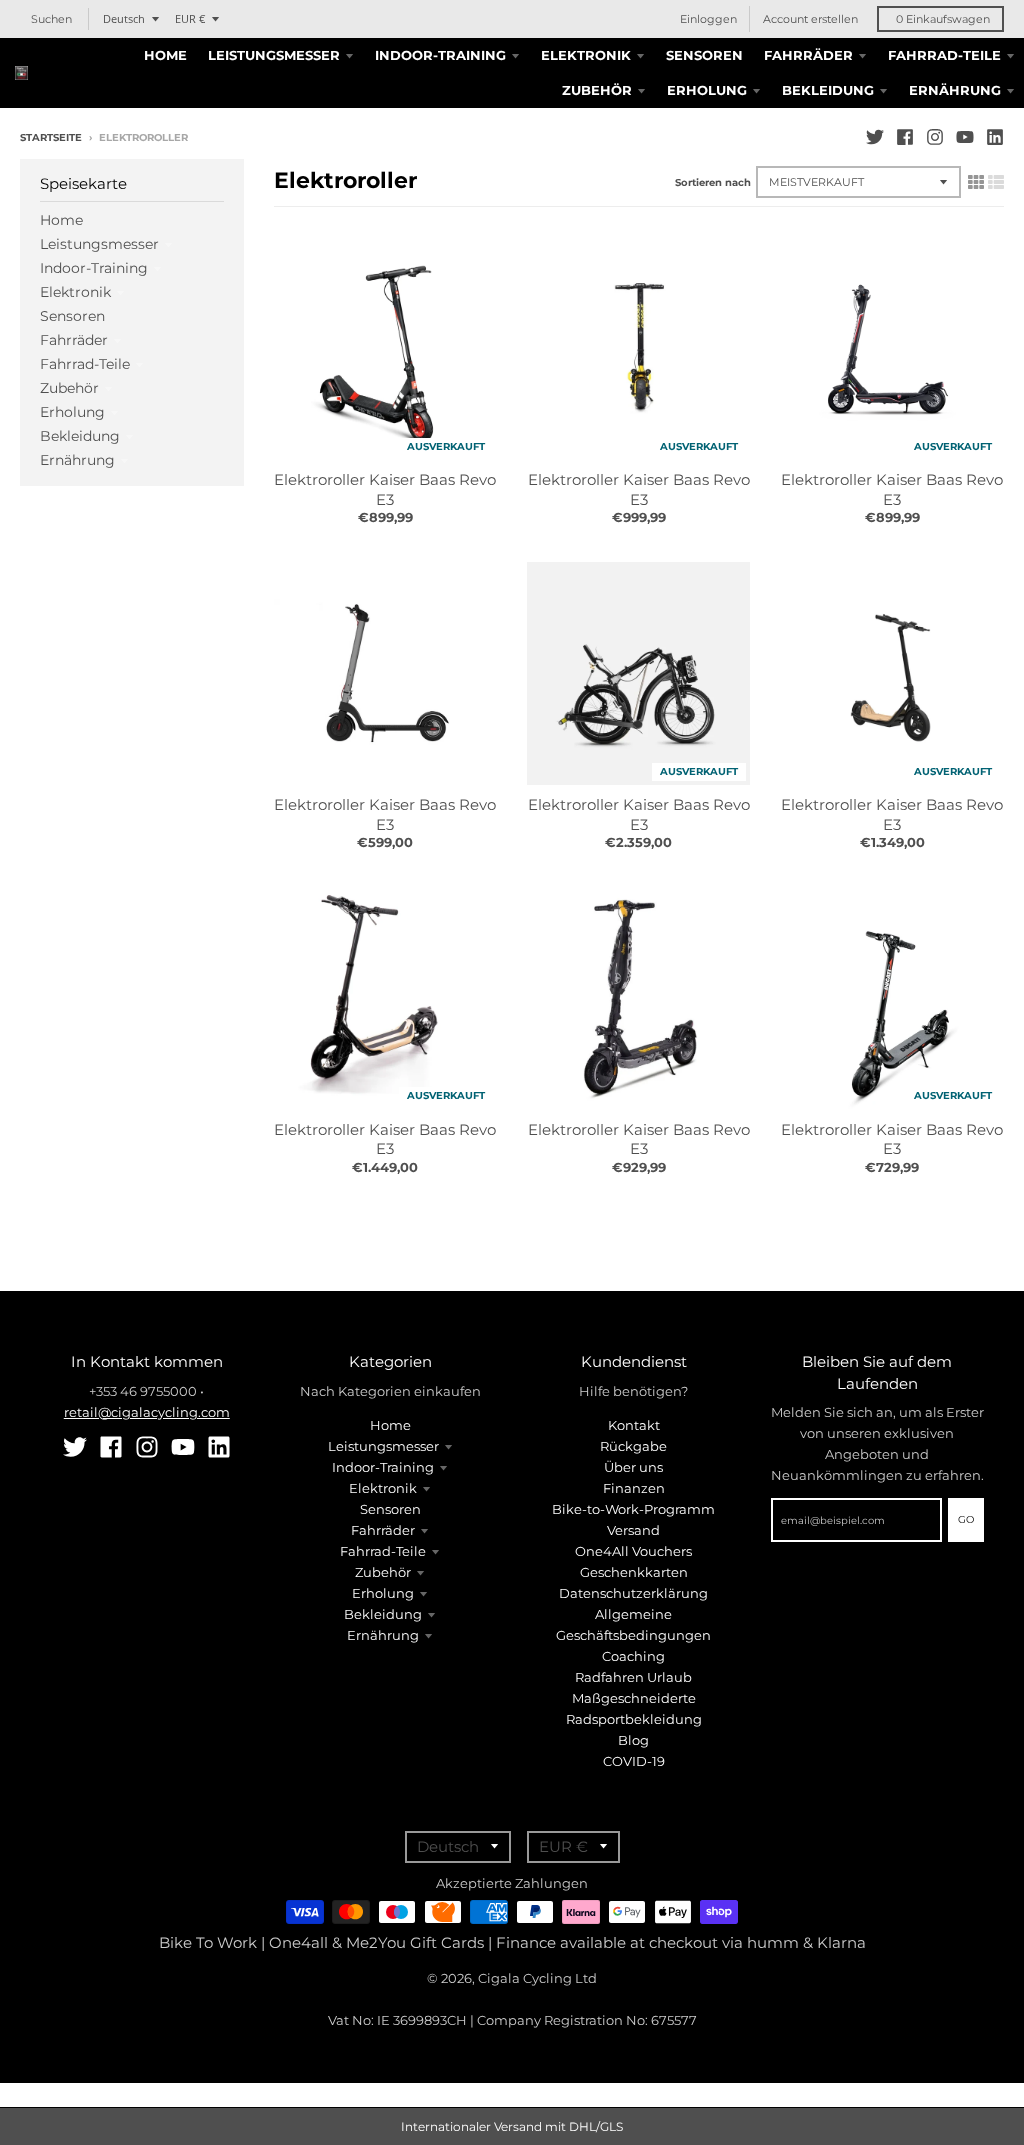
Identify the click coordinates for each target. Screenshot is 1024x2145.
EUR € (190, 18)
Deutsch (124, 18)
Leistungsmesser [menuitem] (274, 55)
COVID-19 (634, 1761)
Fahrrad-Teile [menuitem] (944, 55)
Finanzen (634, 1488)
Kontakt (634, 1425)
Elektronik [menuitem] (586, 55)
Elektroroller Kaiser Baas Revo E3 (385, 489)
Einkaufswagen (943, 19)
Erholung (72, 412)
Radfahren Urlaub (633, 1677)
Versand (633, 1530)
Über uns (633, 1467)
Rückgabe (633, 1446)
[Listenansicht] (996, 182)
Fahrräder (74, 340)
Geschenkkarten (634, 1572)
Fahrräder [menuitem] (808, 55)
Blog (633, 1740)
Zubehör (69, 388)
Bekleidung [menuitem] (828, 90)
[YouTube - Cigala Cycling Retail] (965, 137)
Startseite (51, 137)
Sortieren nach (713, 182)
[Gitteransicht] (976, 182)
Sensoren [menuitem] (704, 55)
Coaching (633, 1656)
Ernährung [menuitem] (955, 90)
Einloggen (708, 19)
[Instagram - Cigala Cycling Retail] (935, 137)
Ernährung (77, 460)
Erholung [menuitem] (707, 90)
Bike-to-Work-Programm (633, 1509)
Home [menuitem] (165, 55)
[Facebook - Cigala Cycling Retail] (905, 137)
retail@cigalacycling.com (147, 1412)
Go (966, 1519)
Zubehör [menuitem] (597, 90)
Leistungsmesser (99, 244)
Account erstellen (810, 19)
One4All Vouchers (633, 1551)
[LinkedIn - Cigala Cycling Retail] (995, 137)
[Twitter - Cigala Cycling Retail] (875, 137)
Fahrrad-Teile (85, 364)
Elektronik (75, 292)
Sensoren (72, 316)
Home (61, 220)
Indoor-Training (94, 268)
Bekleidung (80, 436)
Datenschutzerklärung (633, 1593)
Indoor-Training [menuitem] (440, 55)
